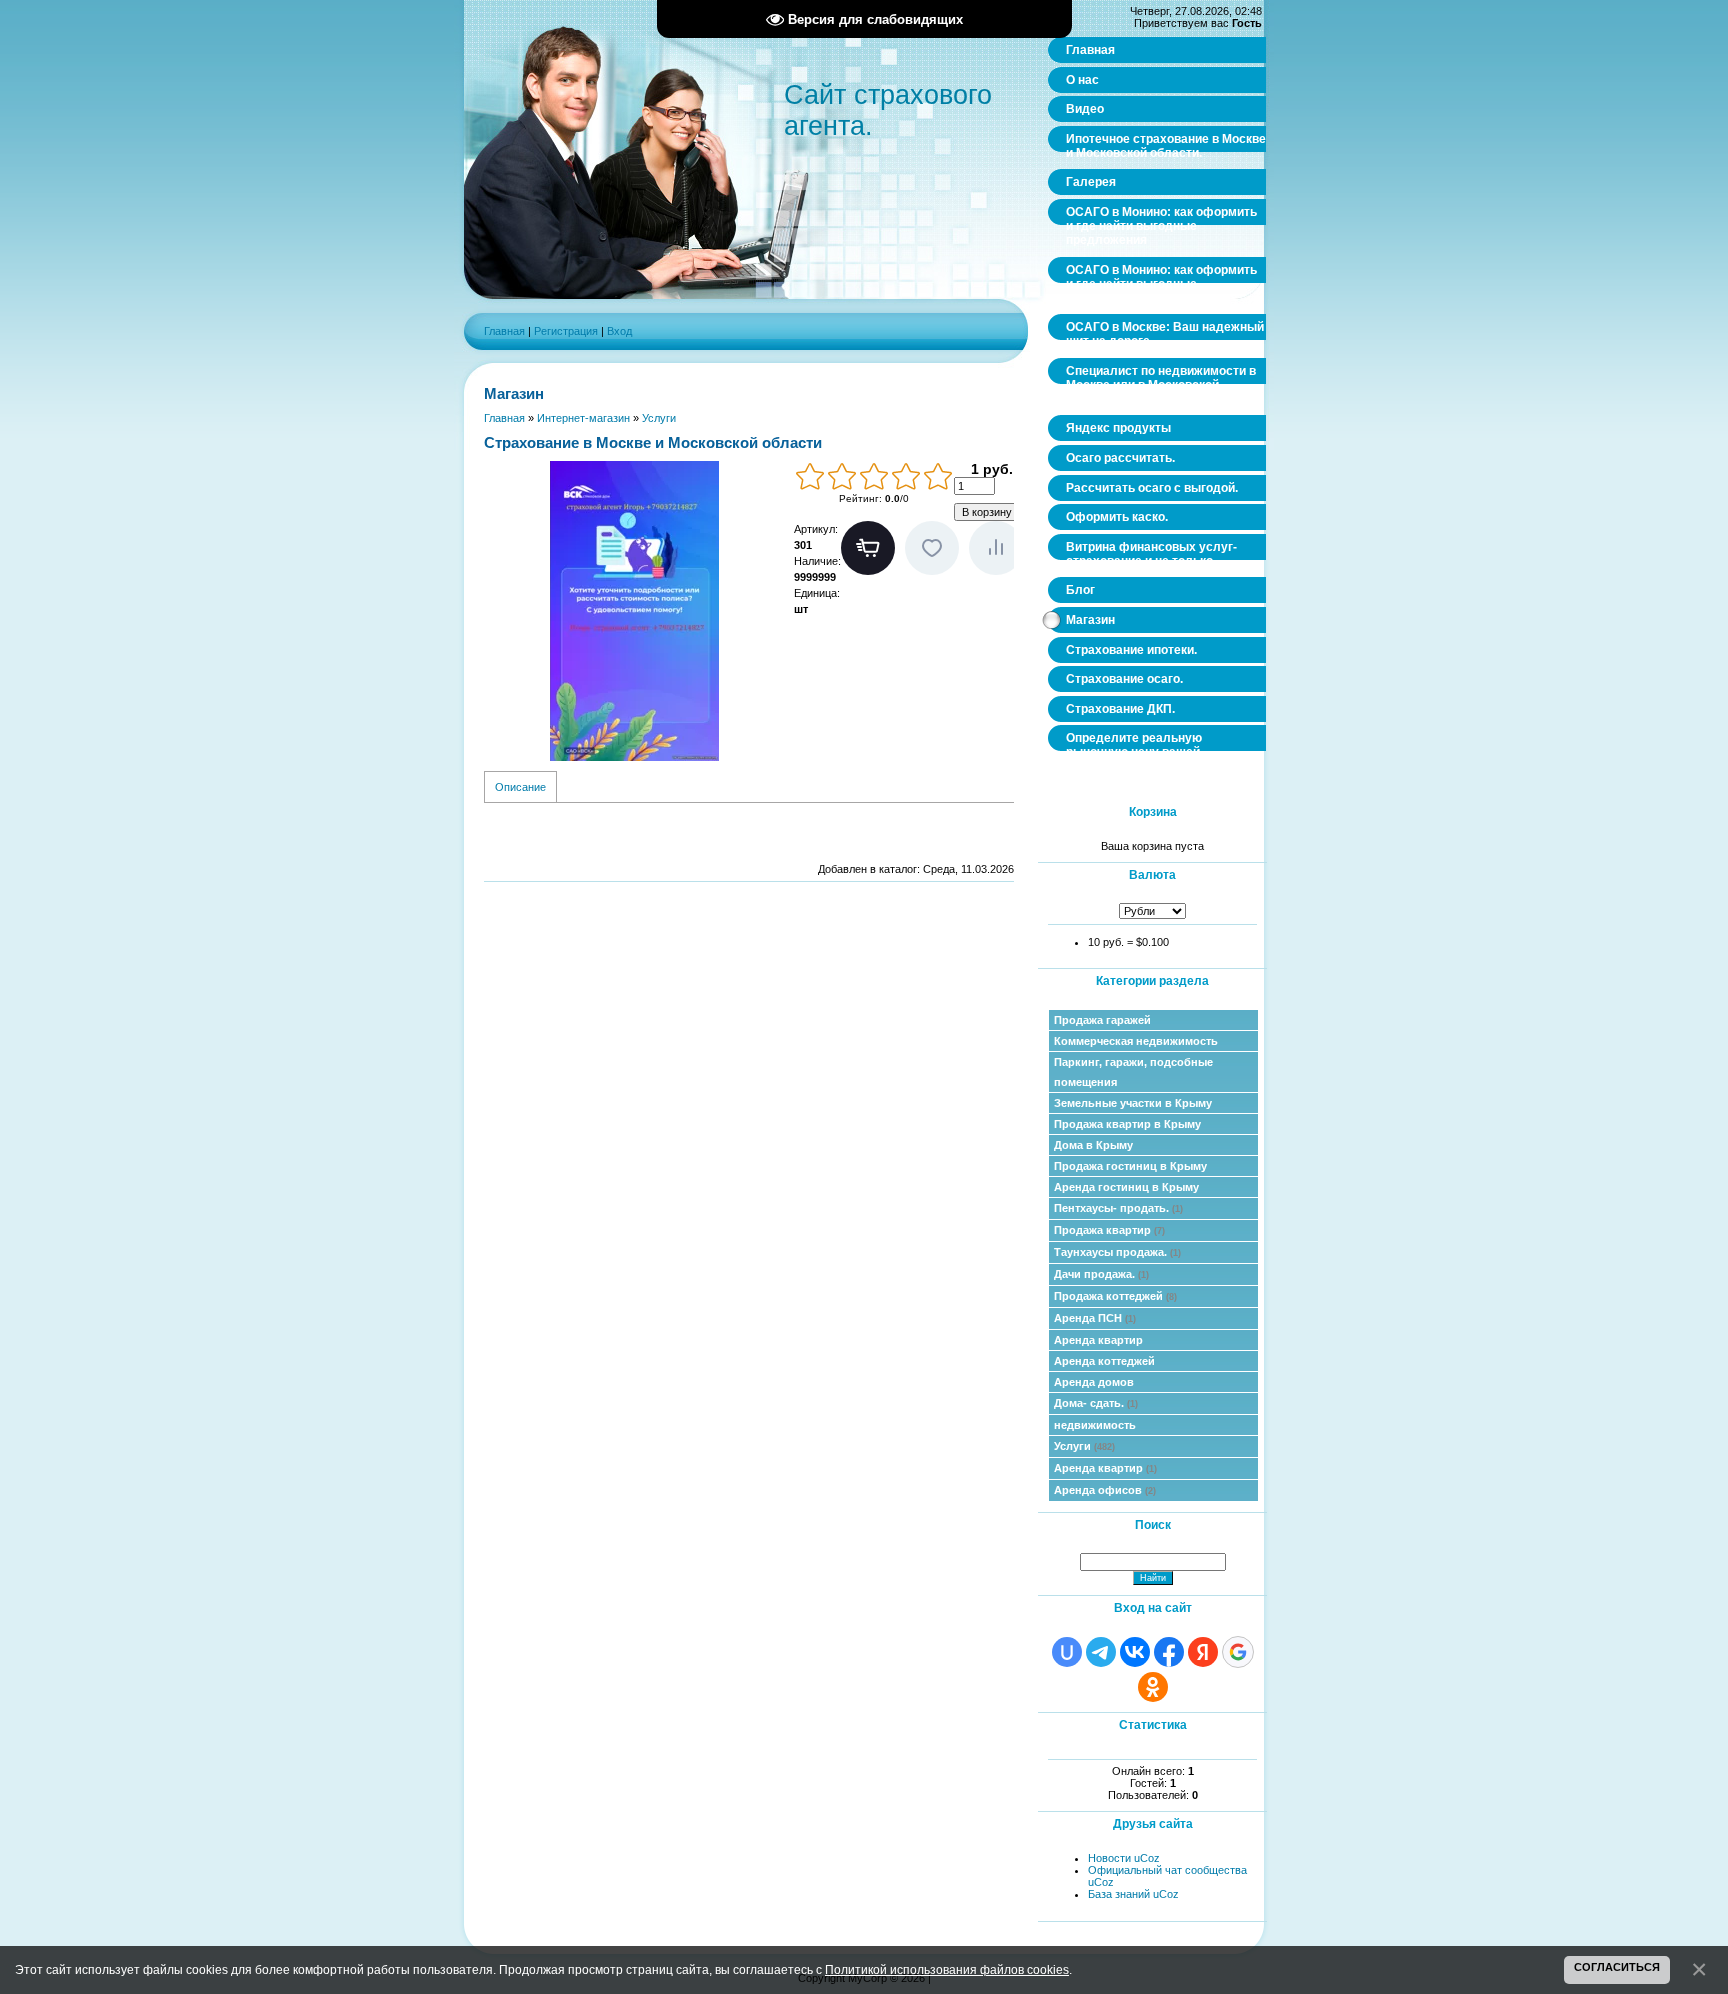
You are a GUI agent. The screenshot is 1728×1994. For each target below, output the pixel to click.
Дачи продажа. (1101, 1274)
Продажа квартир (1109, 1230)
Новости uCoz (1124, 1858)
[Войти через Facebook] (1169, 1652)
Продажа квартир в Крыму (1127, 1124)
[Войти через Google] (1238, 1652)
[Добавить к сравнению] (996, 548)
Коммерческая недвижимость (1136, 1041)
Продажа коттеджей (1115, 1296)
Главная (504, 331)
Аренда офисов (1105, 1490)
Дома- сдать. (1096, 1403)
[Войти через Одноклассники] (1153, 1687)
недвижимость (1095, 1425)
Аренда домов (1094, 1382)
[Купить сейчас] (868, 548)
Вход (619, 331)
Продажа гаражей (1102, 1020)
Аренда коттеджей (1104, 1361)
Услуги (1084, 1446)
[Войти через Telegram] (1101, 1652)
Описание (520, 787)
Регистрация (566, 331)
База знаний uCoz (1133, 1894)
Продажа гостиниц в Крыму (1130, 1166)
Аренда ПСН (1095, 1318)
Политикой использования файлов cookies (947, 1969)
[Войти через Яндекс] (1203, 1652)
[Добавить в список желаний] (932, 548)
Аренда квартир (1098, 1340)
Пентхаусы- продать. (1118, 1208)
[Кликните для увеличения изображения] (634, 611)
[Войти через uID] (1067, 1652)
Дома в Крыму (1093, 1145)
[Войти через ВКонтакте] (1135, 1652)
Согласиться (1617, 1967)
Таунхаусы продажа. (1117, 1252)
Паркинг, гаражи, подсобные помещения (1133, 1072)
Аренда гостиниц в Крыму (1126, 1187)
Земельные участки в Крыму (1133, 1103)
